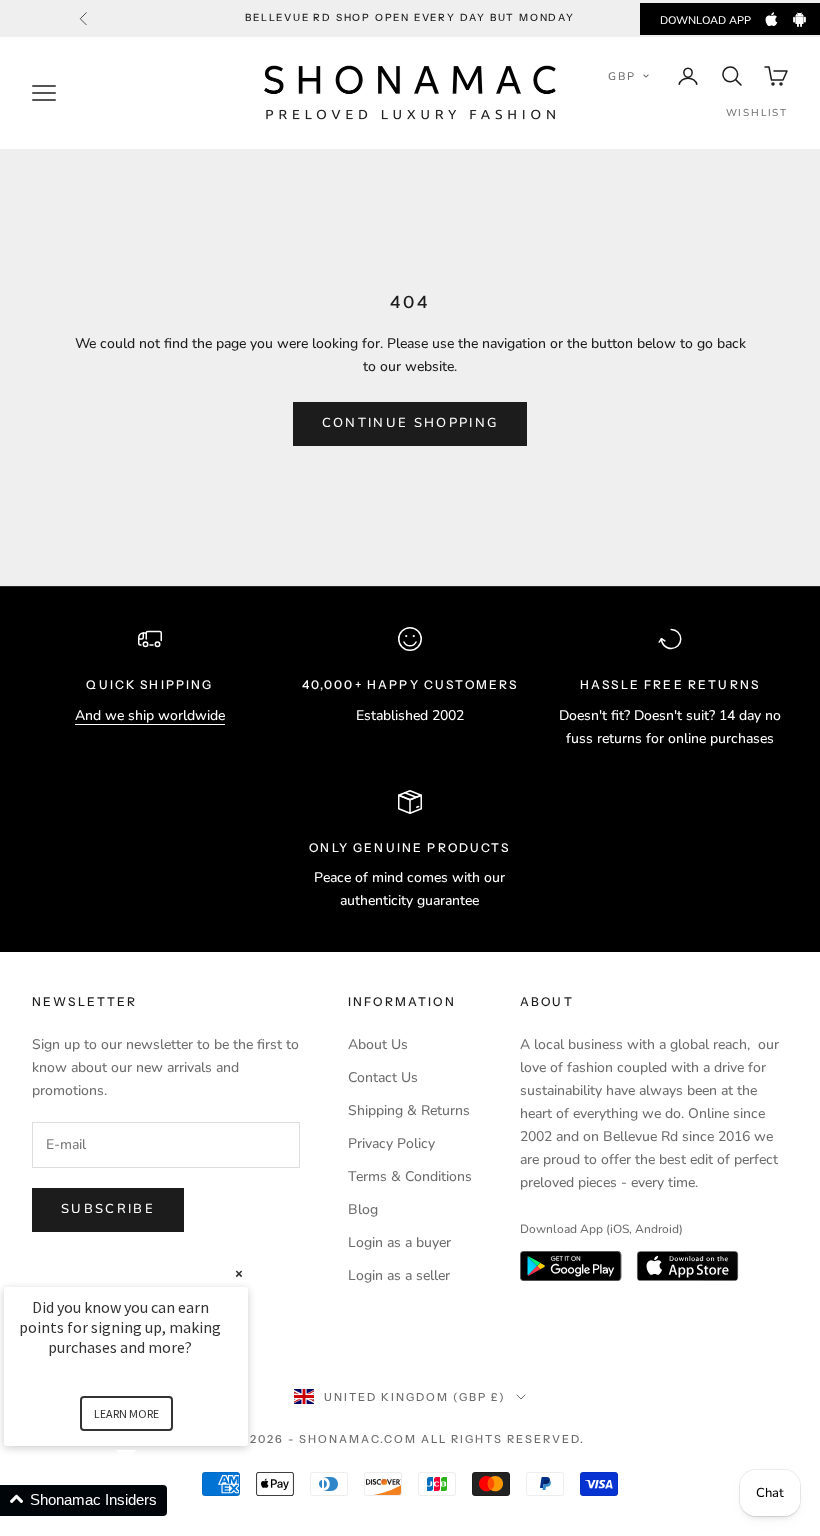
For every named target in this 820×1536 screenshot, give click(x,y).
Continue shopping (410, 423)
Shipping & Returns (409, 1110)
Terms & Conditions (410, 1176)
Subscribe (108, 1209)
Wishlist (757, 113)
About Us (378, 1044)
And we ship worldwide (150, 715)
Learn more (126, 1413)
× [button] (239, 1273)
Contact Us (383, 1077)
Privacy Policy (391, 1143)
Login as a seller (399, 1275)
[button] (629, 76)
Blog (363, 1209)
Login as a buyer (399, 1242)
